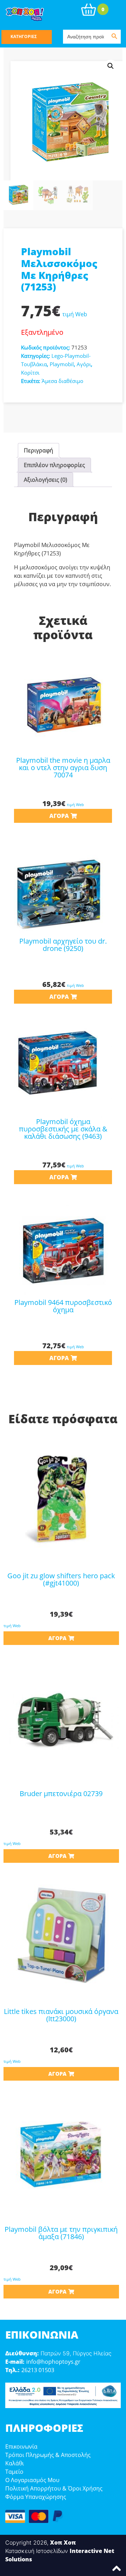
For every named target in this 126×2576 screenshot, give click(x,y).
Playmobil (62, 364)
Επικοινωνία (21, 2446)
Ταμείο (14, 2472)
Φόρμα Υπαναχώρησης (36, 2497)
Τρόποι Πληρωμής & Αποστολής (48, 2455)
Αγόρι (84, 364)
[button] (111, 66)
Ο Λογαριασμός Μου (32, 2480)
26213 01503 (38, 2370)
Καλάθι (15, 2463)
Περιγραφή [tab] (38, 450)
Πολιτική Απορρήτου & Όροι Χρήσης (54, 2488)
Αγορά (59, 816)
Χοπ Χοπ (63, 2542)
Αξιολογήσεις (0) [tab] (45, 480)
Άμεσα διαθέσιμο (62, 381)
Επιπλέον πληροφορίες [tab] (54, 465)
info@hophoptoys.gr (53, 2362)
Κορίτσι (30, 372)
